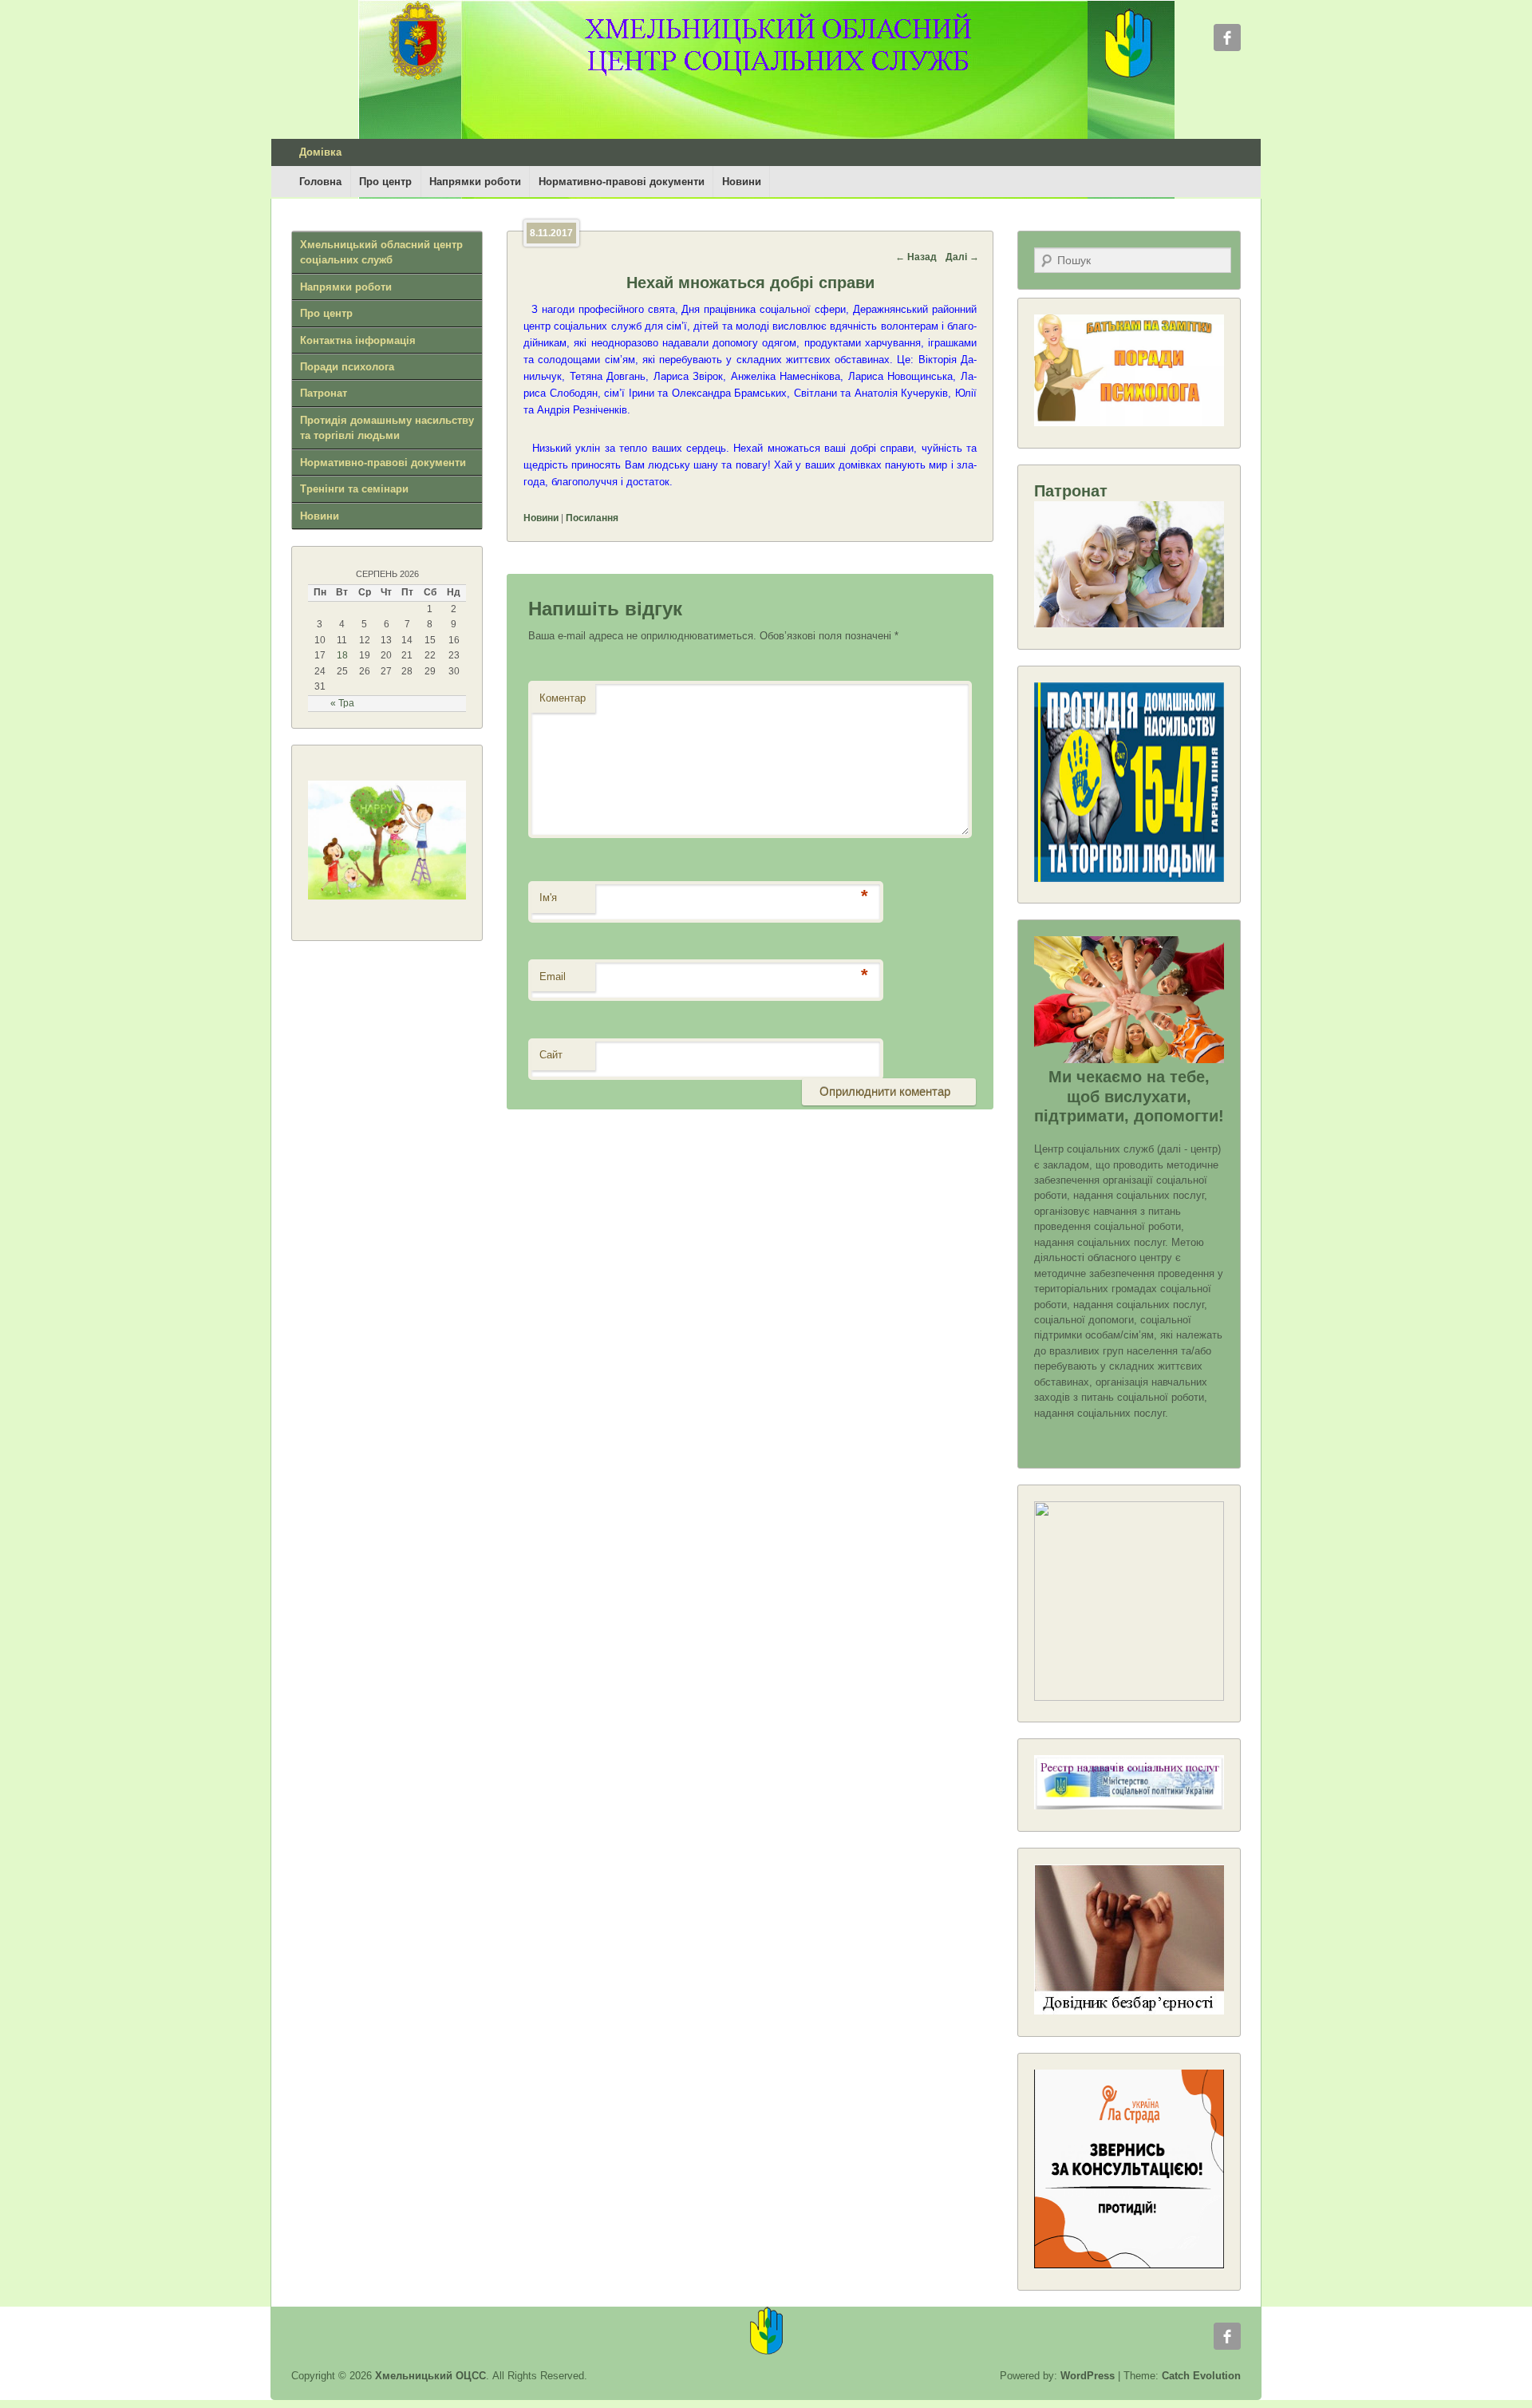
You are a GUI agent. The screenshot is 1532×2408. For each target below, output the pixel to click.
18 (342, 655)
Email (553, 977)
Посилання (592, 518)
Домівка (320, 152)
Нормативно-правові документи (622, 182)
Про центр (385, 182)
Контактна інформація (358, 340)
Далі (962, 257)
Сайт (551, 1055)
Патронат (324, 393)
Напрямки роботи (475, 182)
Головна (320, 182)
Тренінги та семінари (354, 489)
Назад (916, 257)
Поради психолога (347, 367)
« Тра (342, 703)
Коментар (563, 698)
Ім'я (548, 898)
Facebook (1227, 38)
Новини (742, 182)
